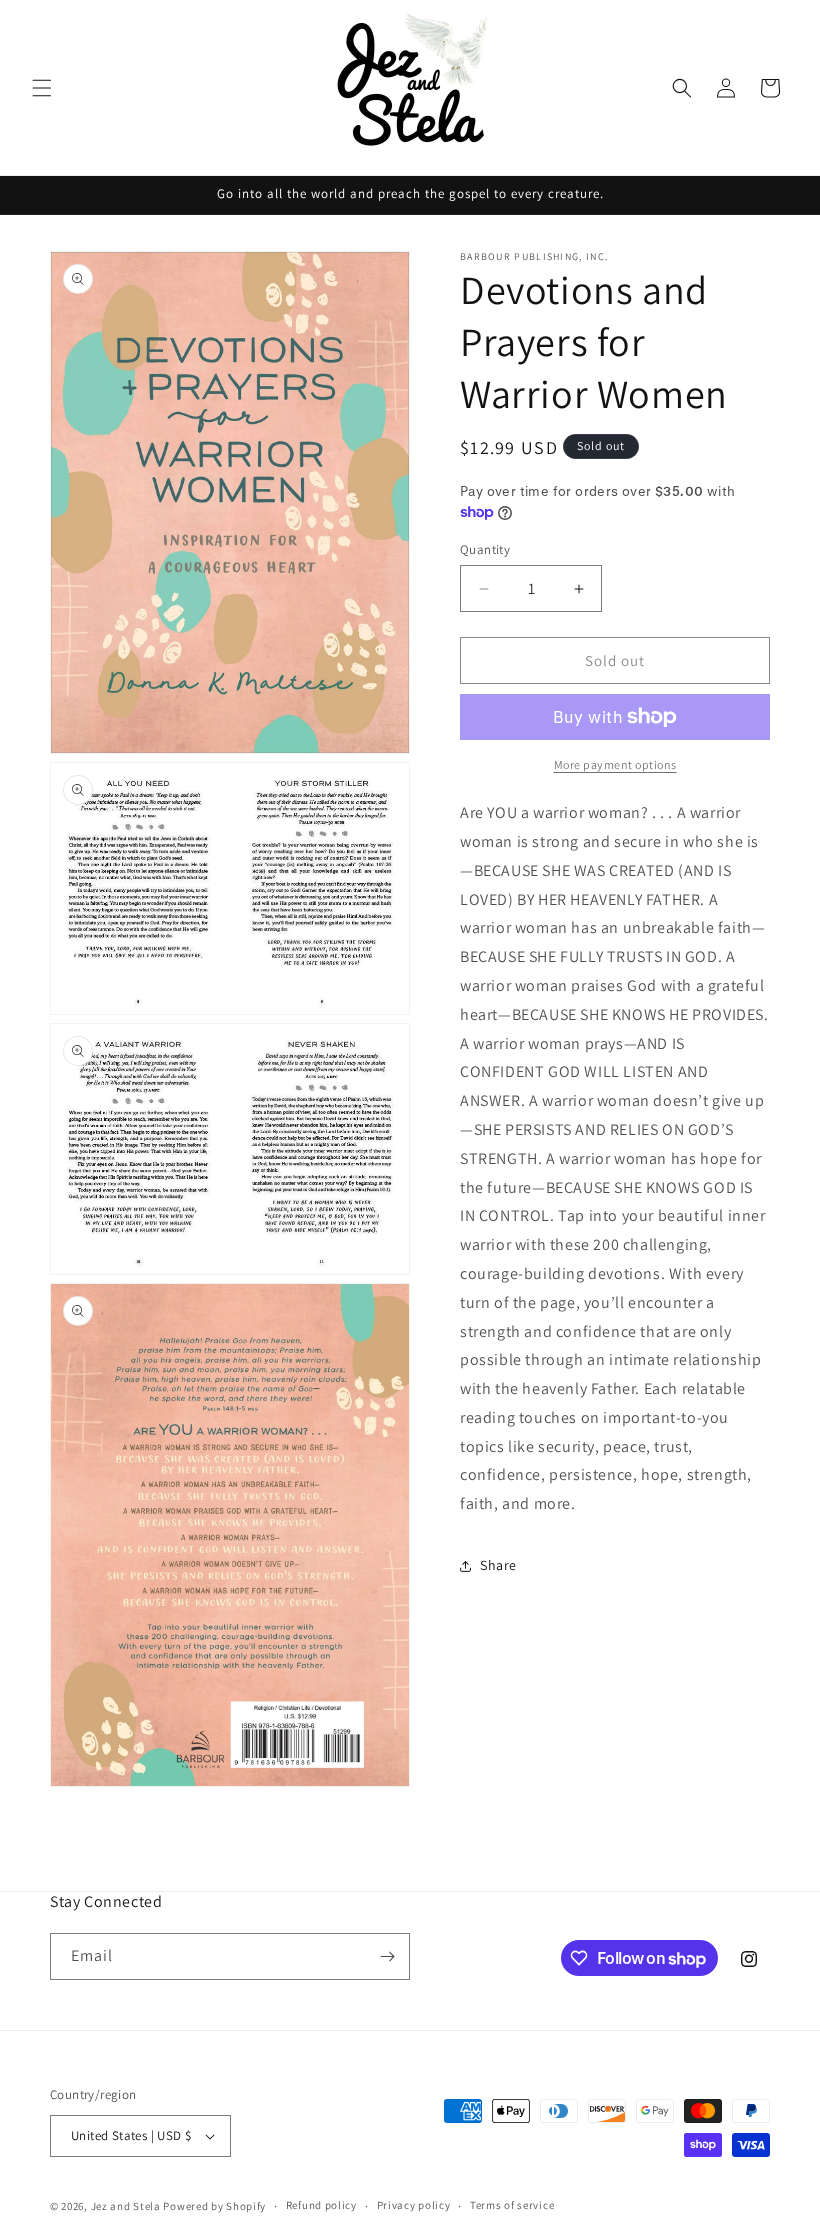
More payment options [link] (615, 764)
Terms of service (512, 2205)
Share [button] (498, 1565)
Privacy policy (414, 2205)
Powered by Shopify (214, 2206)
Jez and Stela (126, 2206)
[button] (42, 88)
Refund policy (321, 2205)
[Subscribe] (387, 1956)
